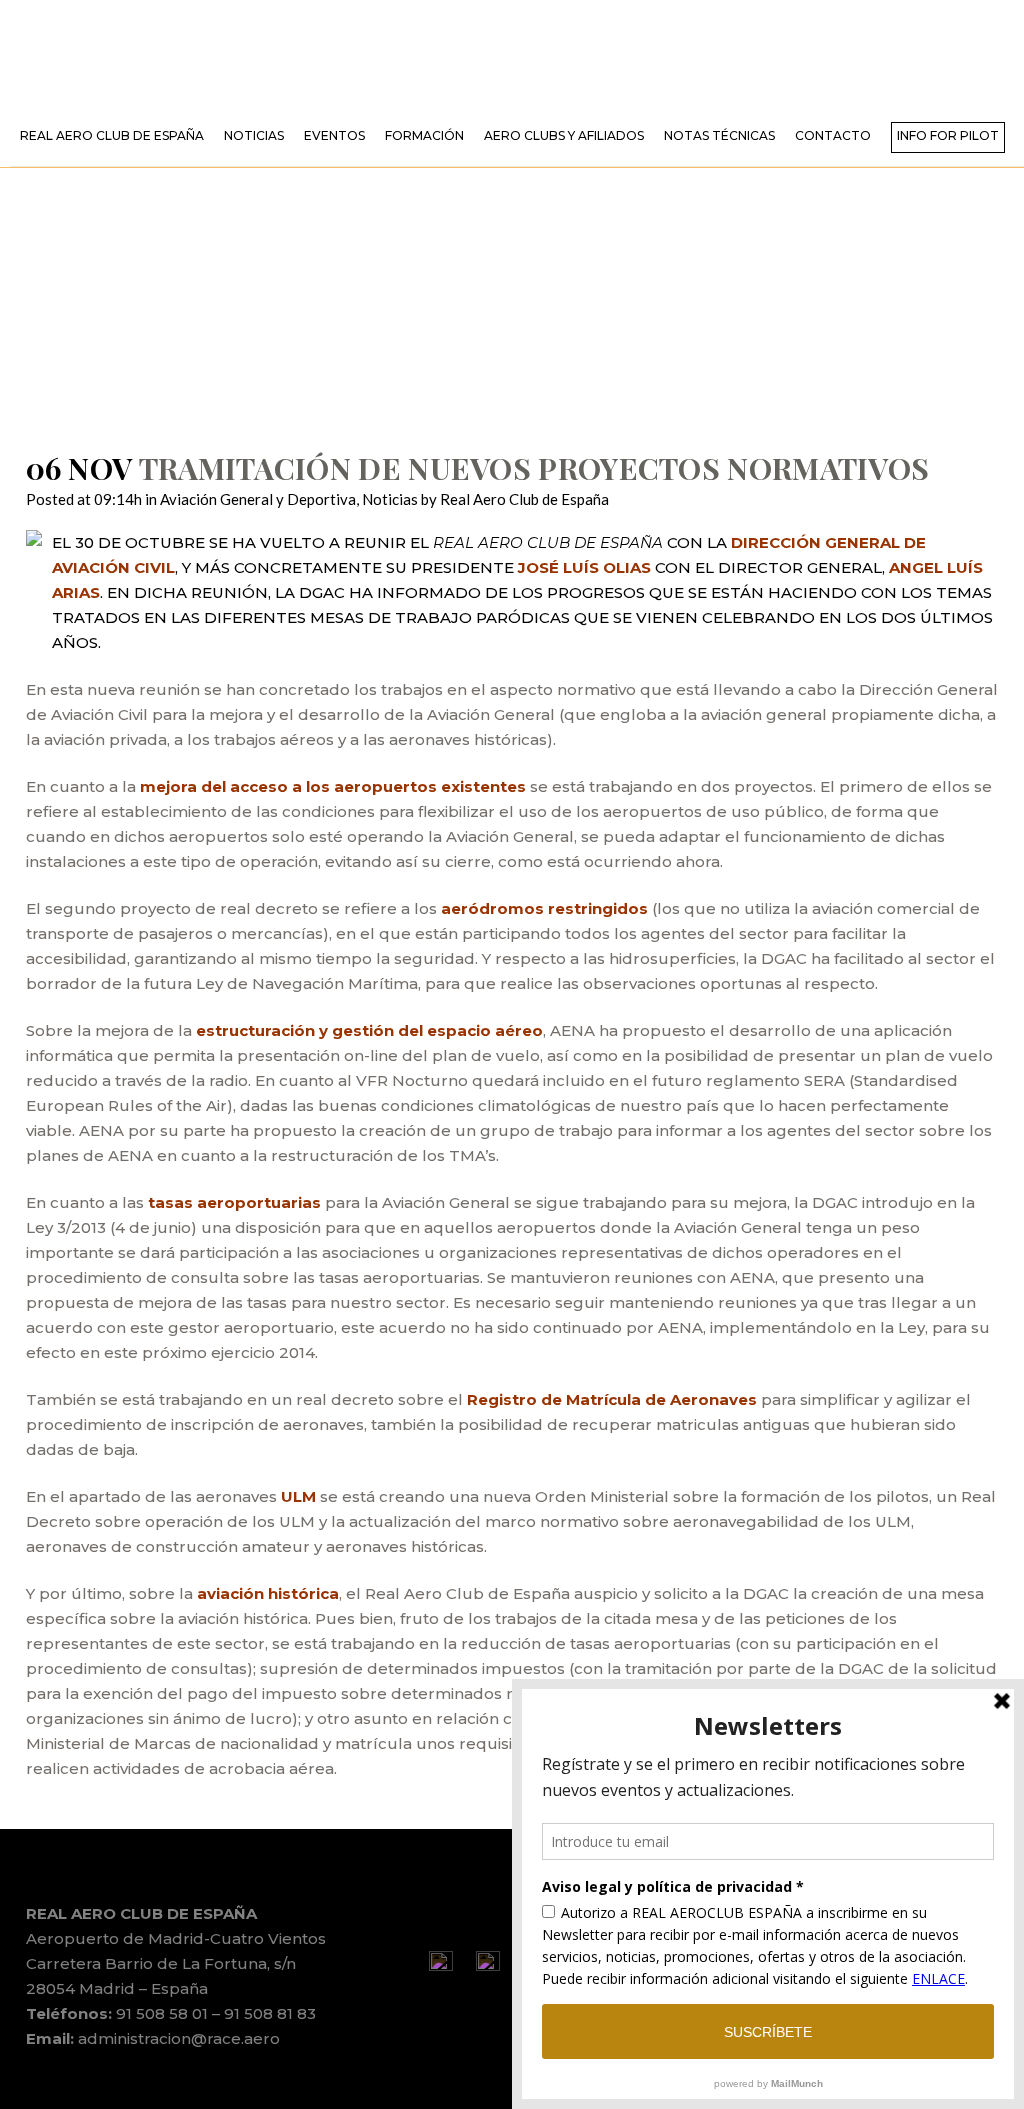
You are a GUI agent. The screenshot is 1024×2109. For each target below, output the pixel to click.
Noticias (390, 499)
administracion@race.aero (179, 2038)
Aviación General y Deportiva (258, 499)
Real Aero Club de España (524, 499)
